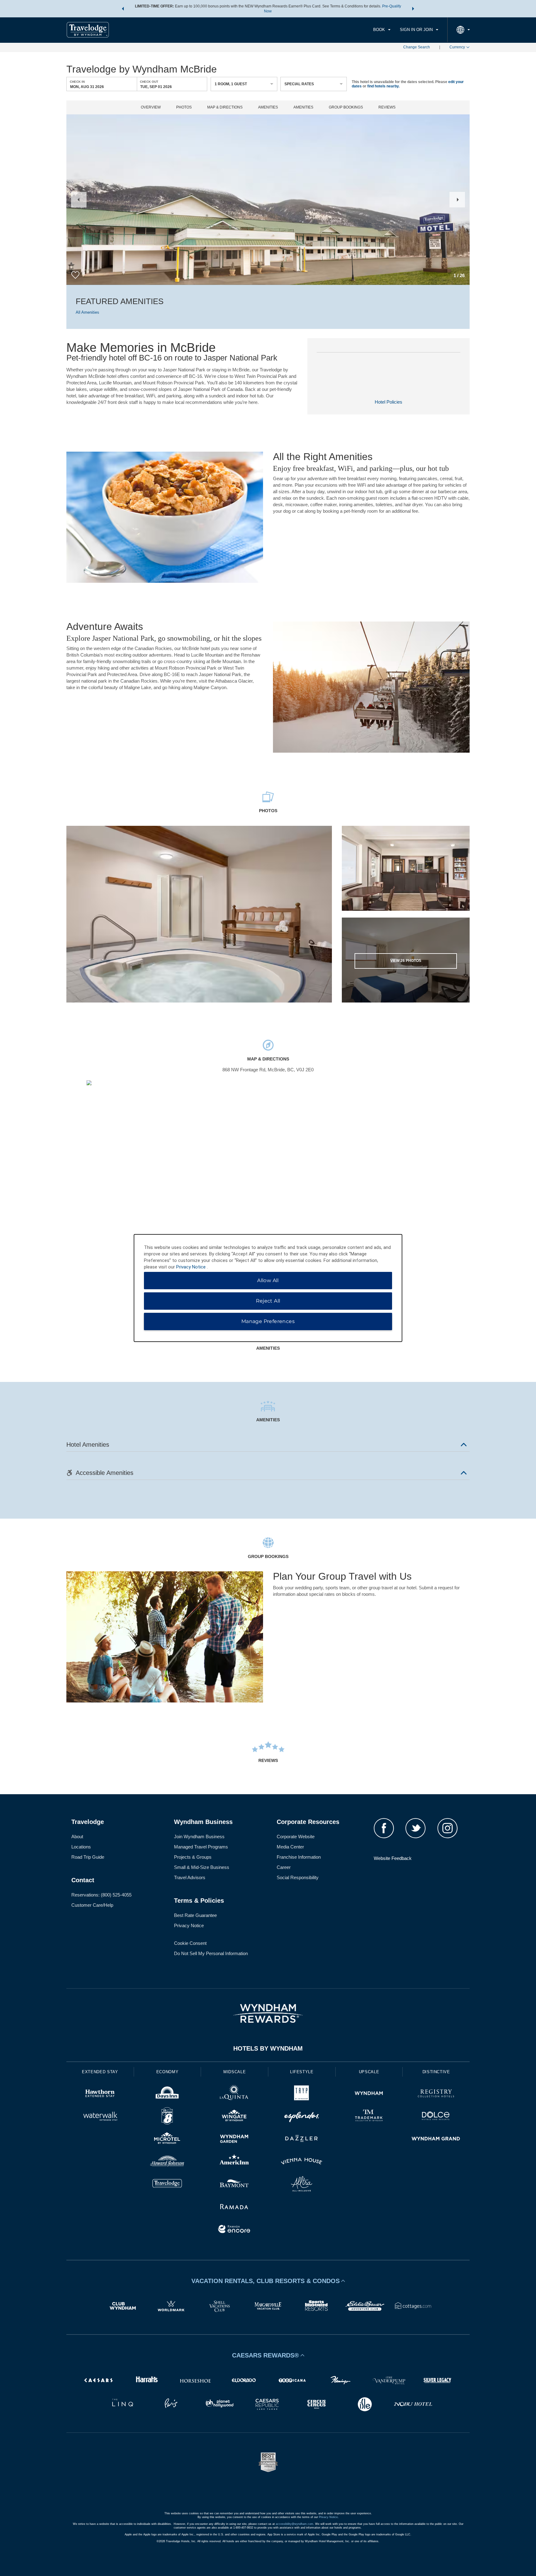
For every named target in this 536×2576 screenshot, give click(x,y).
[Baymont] (234, 2185)
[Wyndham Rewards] (268, 2013)
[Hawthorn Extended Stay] (100, 2094)
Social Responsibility (298, 1877)
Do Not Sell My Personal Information (211, 1953)
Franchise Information (299, 1857)
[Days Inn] (167, 2094)
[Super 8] (167, 2117)
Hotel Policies (389, 402)
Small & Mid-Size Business (202, 1867)
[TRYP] (302, 2094)
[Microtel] (167, 2139)
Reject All (268, 1301)
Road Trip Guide (88, 1857)
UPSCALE (369, 2072)
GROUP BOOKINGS (346, 107)
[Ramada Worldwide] (234, 2207)
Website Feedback (393, 1858)
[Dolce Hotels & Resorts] (436, 2117)
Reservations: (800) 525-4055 (101, 1895)
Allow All (268, 1280)
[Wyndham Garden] (234, 2139)
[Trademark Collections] (369, 2117)
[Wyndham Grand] (436, 2139)
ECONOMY (167, 2072)
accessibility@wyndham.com (295, 2524)
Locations (81, 1847)
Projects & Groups (193, 1857)
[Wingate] (234, 2117)
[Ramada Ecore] (234, 2230)
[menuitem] (382, 30)
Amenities (268, 107)
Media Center (290, 1847)
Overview (151, 107)
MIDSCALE (234, 2072)
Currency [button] (457, 47)
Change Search (417, 47)
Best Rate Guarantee (195, 1915)
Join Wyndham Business (199, 1837)
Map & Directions (225, 107)
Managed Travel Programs (201, 1847)
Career (284, 1867)
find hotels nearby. (383, 86)
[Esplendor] (302, 2117)
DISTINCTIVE (436, 2072)
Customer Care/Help (92, 1905)
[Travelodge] (167, 2185)
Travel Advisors (190, 1877)
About (77, 1837)
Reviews (387, 107)
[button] (123, 9)
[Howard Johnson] (167, 2162)
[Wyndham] (369, 2094)
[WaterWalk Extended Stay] (100, 2117)
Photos (184, 107)
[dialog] (268, 1288)
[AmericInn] (234, 2162)
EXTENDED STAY (100, 2072)
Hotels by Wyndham (268, 2048)
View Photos (406, 961)
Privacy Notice (189, 1925)
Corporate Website (296, 1837)
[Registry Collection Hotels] (436, 2094)
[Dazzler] (302, 2139)
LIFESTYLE (302, 2072)
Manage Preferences (268, 1321)
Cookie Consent (190, 1943)
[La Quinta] (234, 2094)
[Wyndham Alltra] (302, 2185)
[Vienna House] (302, 2162)
